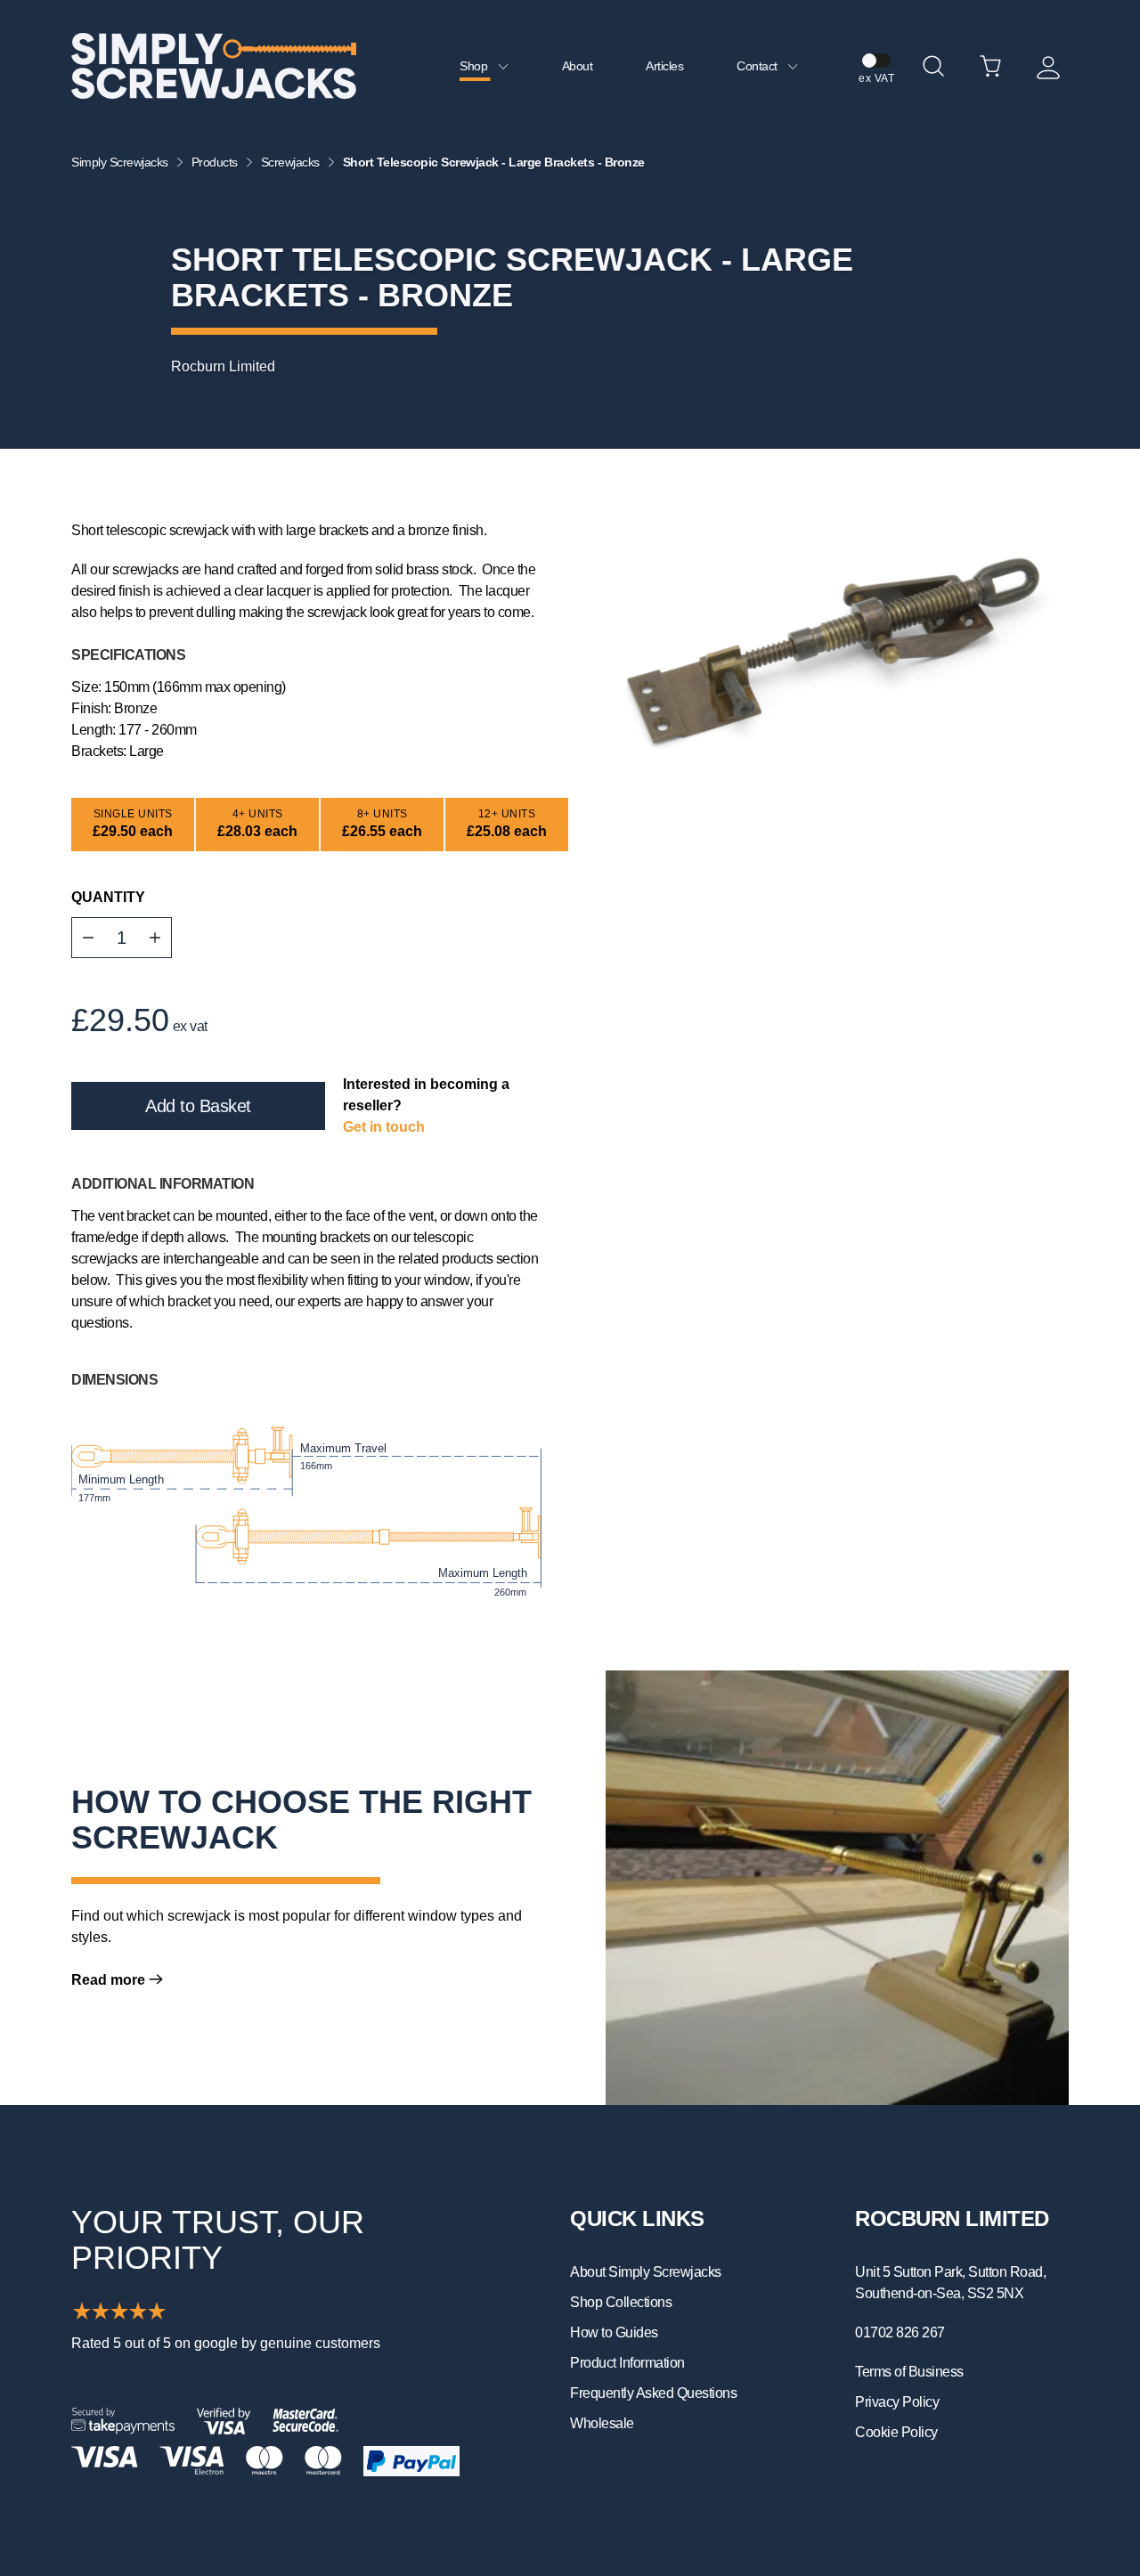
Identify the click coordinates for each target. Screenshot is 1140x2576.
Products (215, 162)
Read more (110, 1980)
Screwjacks (290, 162)
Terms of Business (909, 2372)
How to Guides (614, 2332)
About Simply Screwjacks (646, 2272)
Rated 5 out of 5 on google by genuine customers (226, 2343)
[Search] (933, 66)
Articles (664, 66)
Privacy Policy (897, 2402)
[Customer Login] (1048, 66)
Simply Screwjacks (120, 162)
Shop (475, 66)
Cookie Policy (896, 2432)
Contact (758, 66)
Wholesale (602, 2423)
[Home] (214, 66)
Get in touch (384, 1127)
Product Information (627, 2363)
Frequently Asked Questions (653, 2393)
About (578, 66)
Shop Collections (621, 2302)
